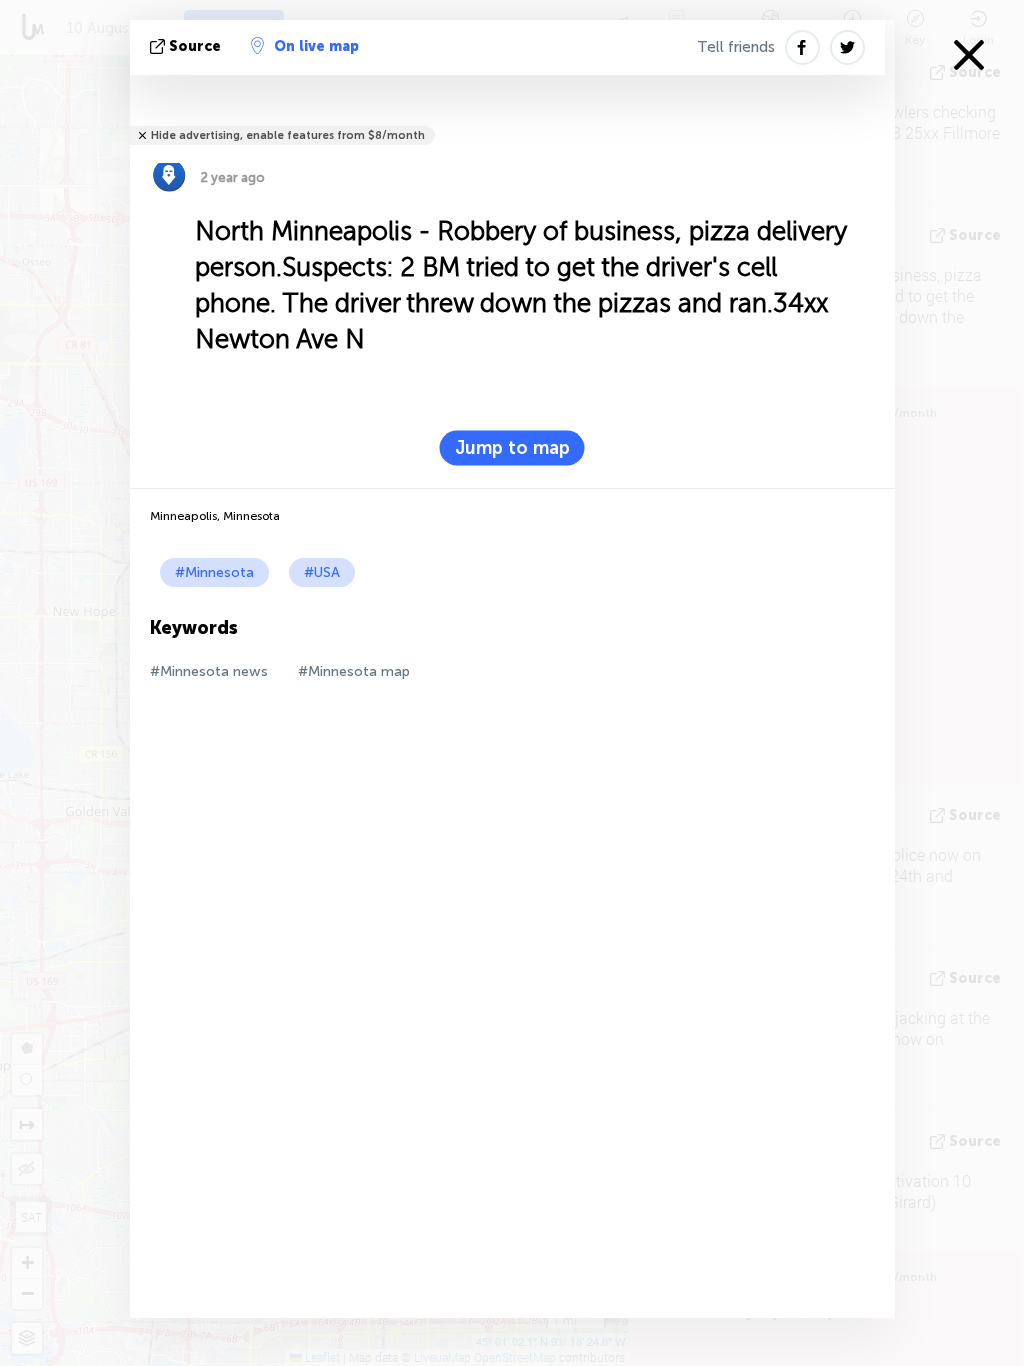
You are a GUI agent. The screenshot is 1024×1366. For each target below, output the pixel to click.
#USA (322, 572)
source (195, 46)
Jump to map (512, 448)
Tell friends (736, 47)
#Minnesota (214, 572)
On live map (316, 46)
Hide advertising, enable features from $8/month (288, 135)
